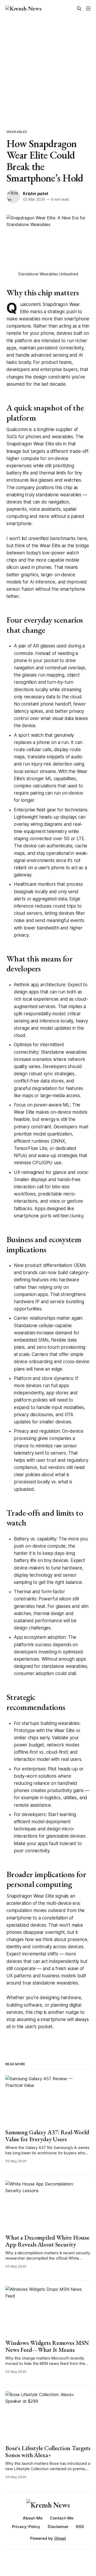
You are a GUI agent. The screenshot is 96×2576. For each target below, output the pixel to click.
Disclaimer (58, 2527)
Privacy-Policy (26, 2527)
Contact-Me (62, 2518)
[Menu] (88, 9)
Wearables (17, 132)
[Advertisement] (48, 68)
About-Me (33, 2518)
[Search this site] (79, 9)
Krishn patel (35, 194)
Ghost (60, 2538)
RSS (80, 2527)
